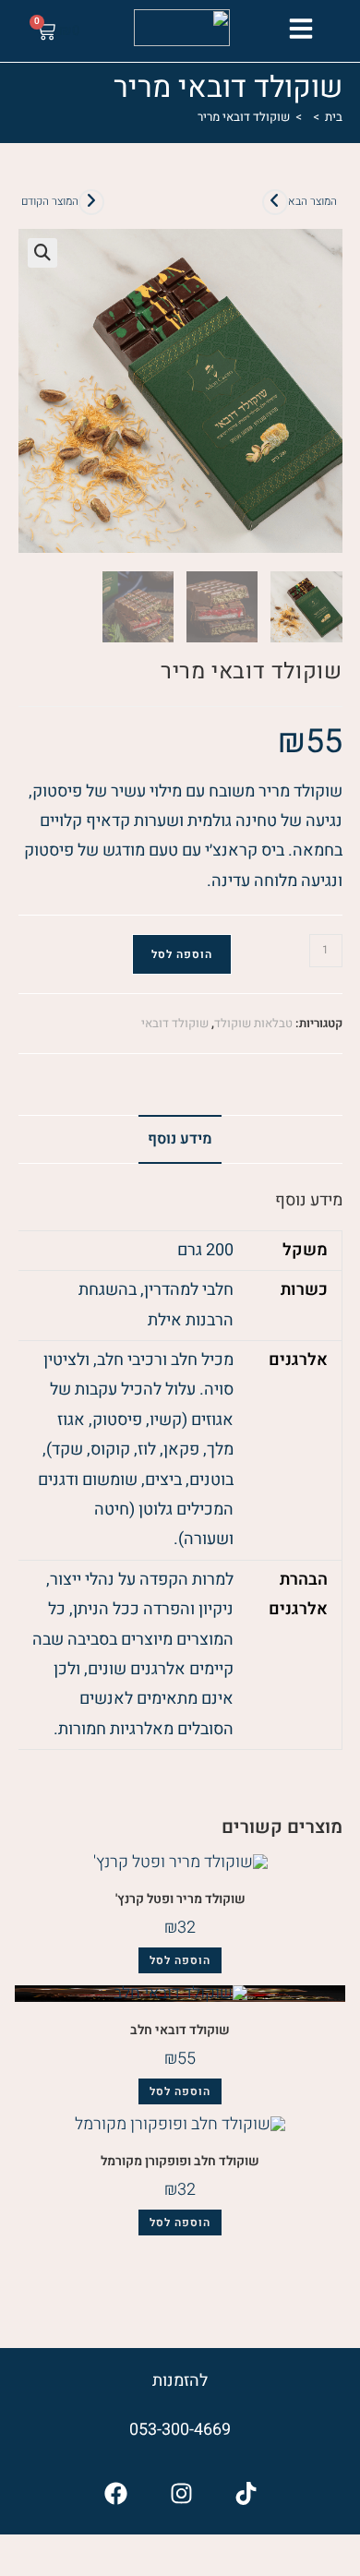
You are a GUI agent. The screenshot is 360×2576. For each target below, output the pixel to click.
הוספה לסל (182, 954)
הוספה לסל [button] (180, 1960)
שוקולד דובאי (175, 1023)
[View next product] (275, 202)
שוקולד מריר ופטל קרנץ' (180, 1899)
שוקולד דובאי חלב (180, 2030)
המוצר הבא (312, 201)
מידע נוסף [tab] (180, 1139)
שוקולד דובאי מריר (244, 117)
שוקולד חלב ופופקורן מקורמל (180, 2161)
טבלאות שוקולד (253, 1023)
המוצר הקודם (50, 201)
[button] (300, 29)
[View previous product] (91, 202)
